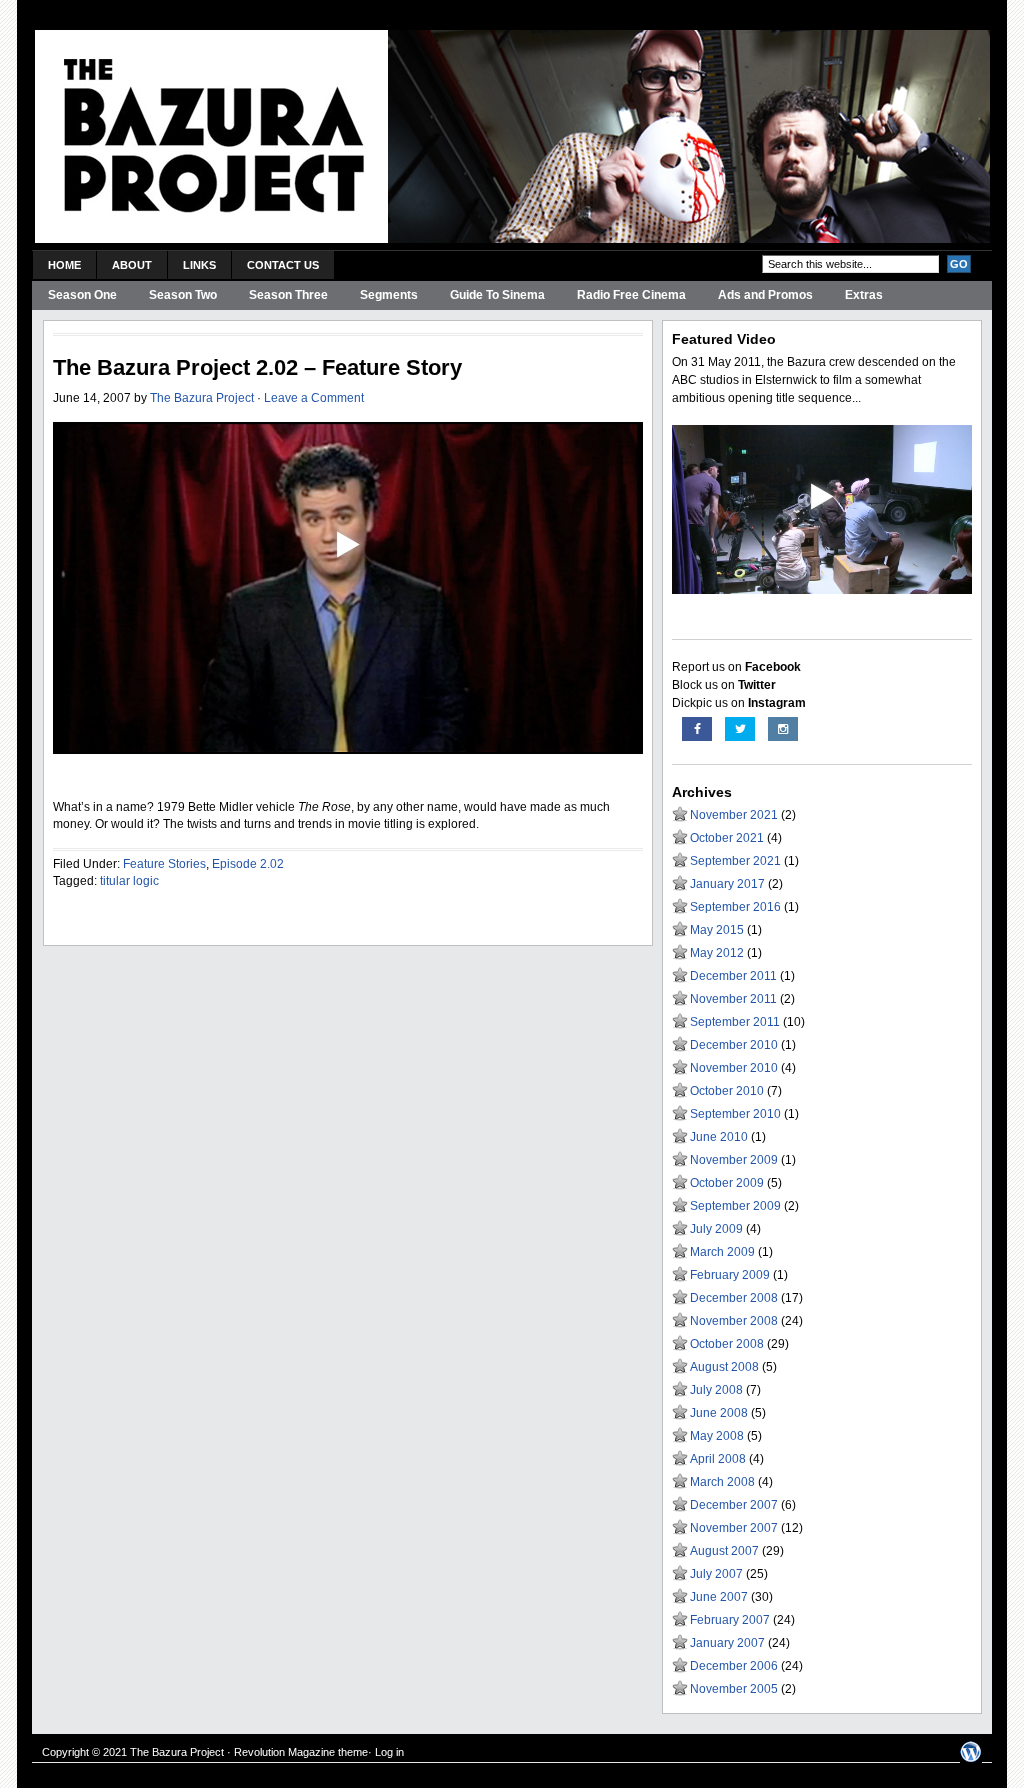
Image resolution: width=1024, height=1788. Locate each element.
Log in (389, 1752)
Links (199, 265)
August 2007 (724, 1551)
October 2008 (727, 1344)
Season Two (183, 295)
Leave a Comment (314, 398)
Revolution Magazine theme (301, 1752)
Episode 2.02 (248, 864)
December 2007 (734, 1505)
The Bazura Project (202, 398)
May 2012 (717, 953)
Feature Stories (164, 864)
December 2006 (734, 1666)
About (132, 265)
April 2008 (718, 1459)
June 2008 (719, 1413)
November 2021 (734, 815)
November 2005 (734, 1689)
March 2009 (722, 1252)
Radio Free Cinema (631, 295)
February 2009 (730, 1275)
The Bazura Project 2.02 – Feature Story (257, 367)
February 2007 (730, 1620)
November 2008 (734, 1321)
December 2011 (733, 976)
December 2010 (734, 1045)
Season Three (288, 295)
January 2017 (727, 884)
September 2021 (735, 861)
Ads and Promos (765, 295)
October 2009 (727, 1183)
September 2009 (735, 1206)
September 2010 (735, 1114)
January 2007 (727, 1643)
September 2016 (735, 907)
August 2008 (724, 1367)
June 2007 (719, 1597)
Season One (82, 295)
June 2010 (719, 1137)
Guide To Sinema (497, 295)
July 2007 (716, 1574)
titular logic (129, 881)
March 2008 (722, 1482)
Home (64, 265)
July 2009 (716, 1229)
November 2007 (734, 1528)
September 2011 (735, 1022)
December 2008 (734, 1298)
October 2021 (727, 838)
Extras (864, 295)
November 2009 (734, 1160)
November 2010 (734, 1068)
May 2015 (717, 930)
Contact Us (283, 265)
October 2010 (727, 1091)
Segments (389, 295)
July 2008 (716, 1390)
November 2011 (733, 999)
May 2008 (717, 1436)
